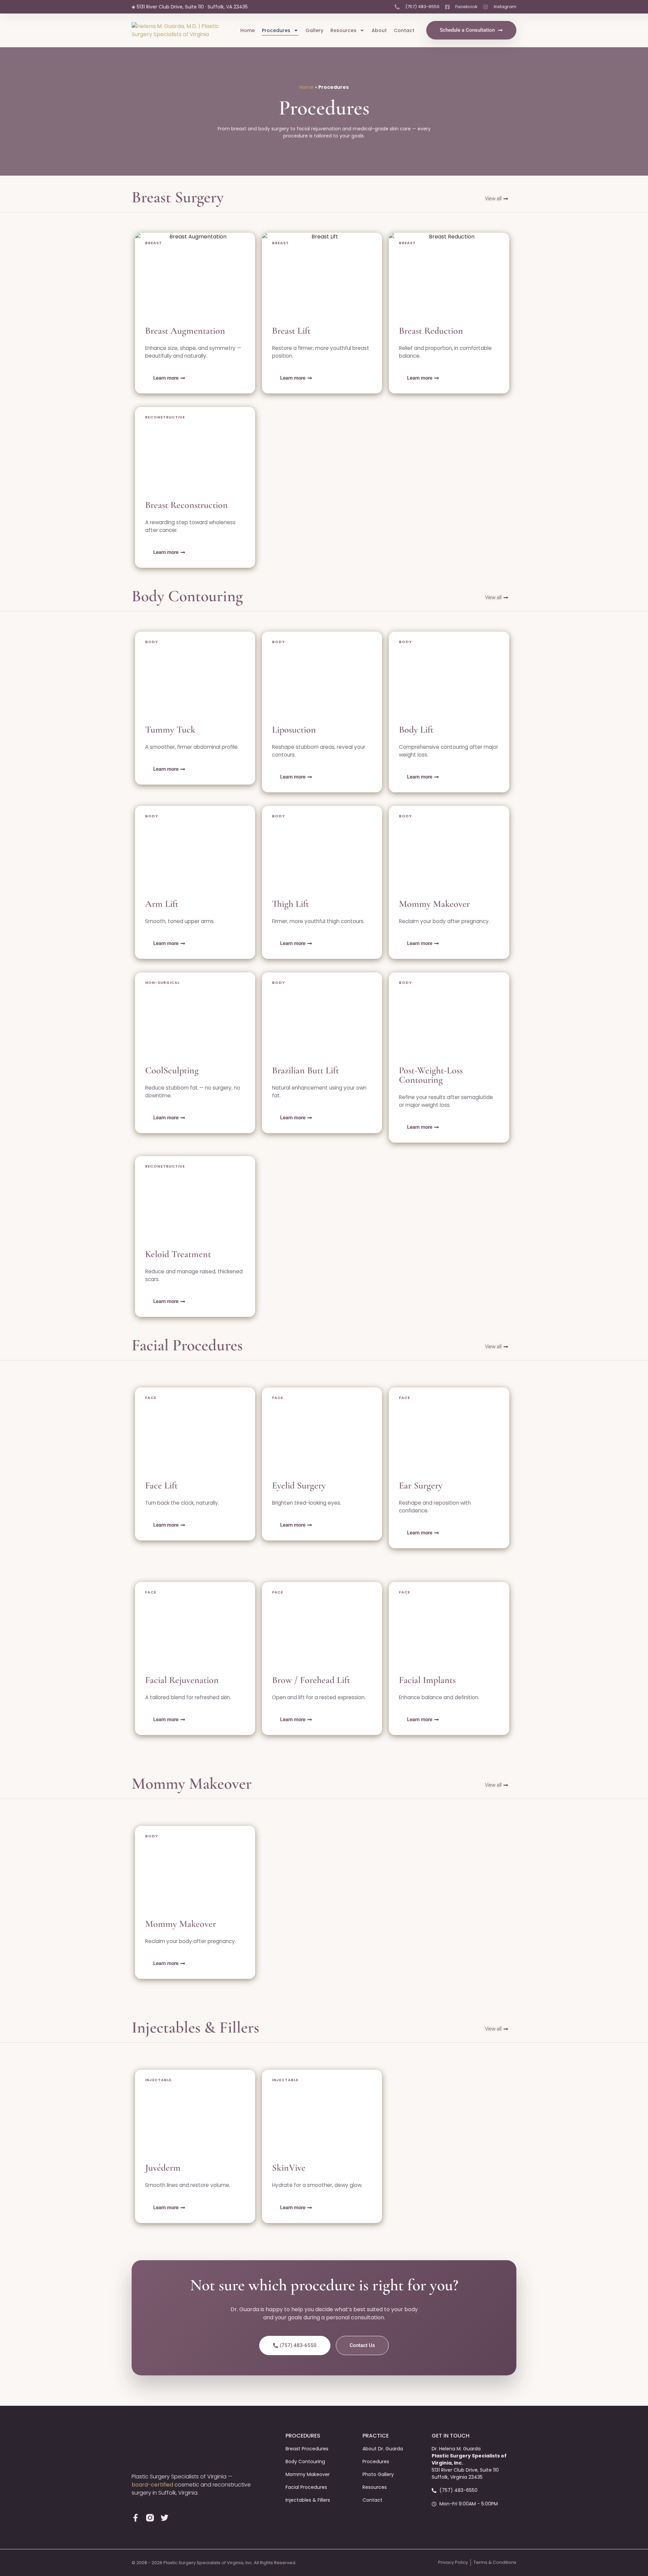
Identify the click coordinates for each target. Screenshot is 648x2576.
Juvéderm (163, 2168)
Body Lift (416, 730)
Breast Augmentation (185, 331)
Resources (343, 30)
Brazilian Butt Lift (306, 1070)
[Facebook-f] (136, 2518)
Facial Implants (427, 1680)
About (379, 30)
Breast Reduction (431, 331)
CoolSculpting (172, 1070)
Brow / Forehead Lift (311, 1680)
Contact (404, 30)
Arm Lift (162, 904)
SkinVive (289, 2168)
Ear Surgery (421, 1485)
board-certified (152, 2485)
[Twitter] (165, 2518)
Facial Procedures (187, 1345)
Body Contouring (187, 596)
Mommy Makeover (434, 904)
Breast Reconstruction (186, 505)
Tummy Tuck (170, 730)
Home (248, 30)
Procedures (276, 30)
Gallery (314, 30)
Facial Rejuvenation (182, 1680)
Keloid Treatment (178, 1254)
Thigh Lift (291, 904)
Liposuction (294, 730)
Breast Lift (291, 331)
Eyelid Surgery (299, 1485)
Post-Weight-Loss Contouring (431, 1075)
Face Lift (161, 1485)
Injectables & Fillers (195, 2027)
